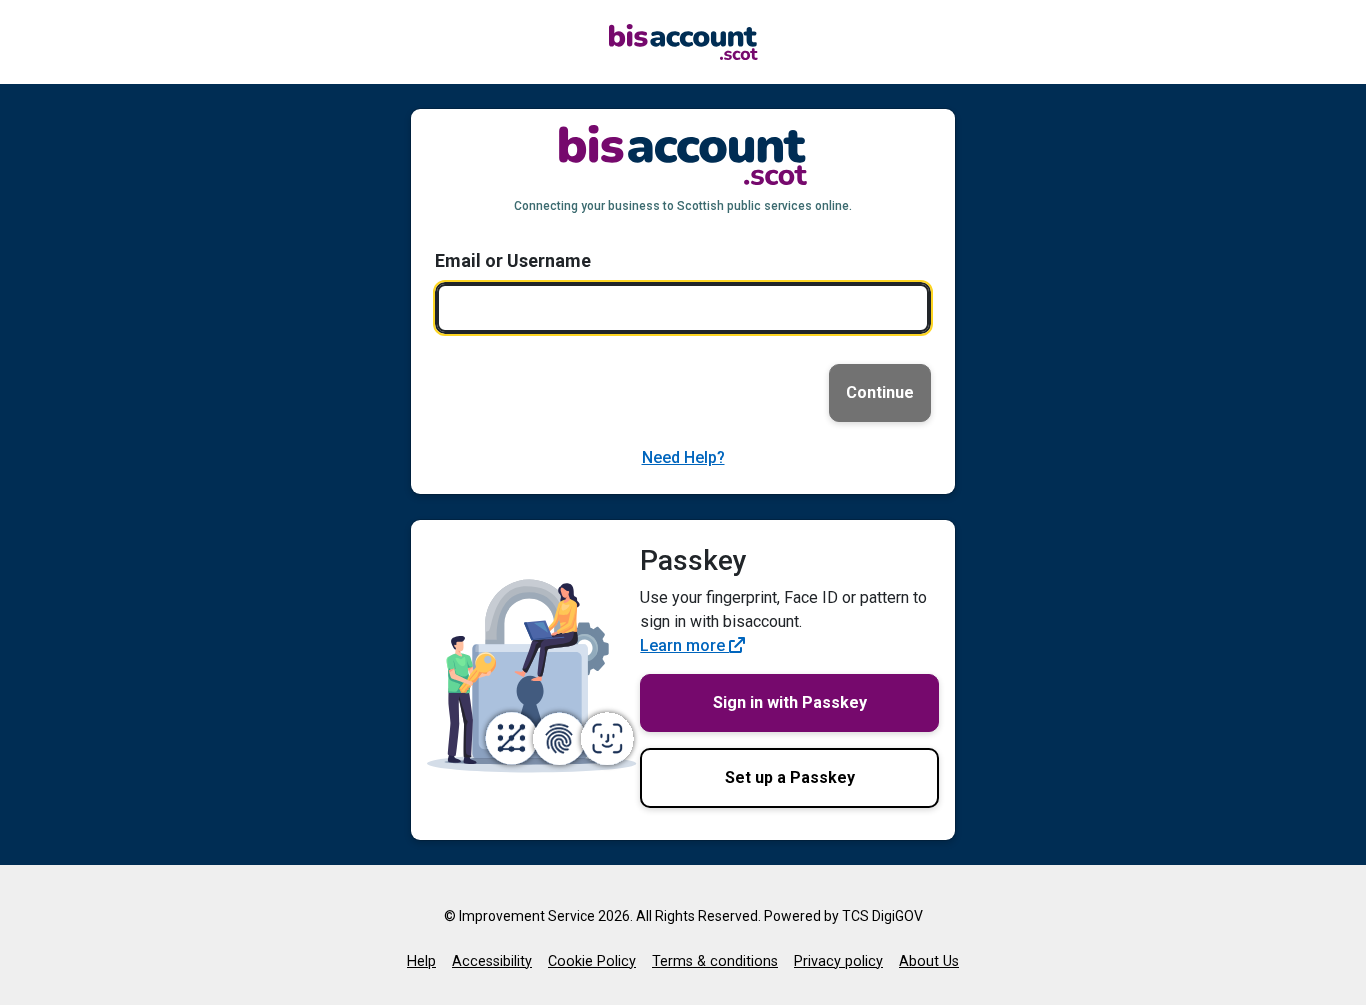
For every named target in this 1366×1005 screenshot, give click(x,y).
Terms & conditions (715, 961)
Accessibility (492, 961)
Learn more (684, 645)
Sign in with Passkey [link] (790, 702)
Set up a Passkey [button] (790, 777)
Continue (880, 392)
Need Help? (683, 457)
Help (421, 961)
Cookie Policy (592, 961)
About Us (929, 961)
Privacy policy (838, 961)
